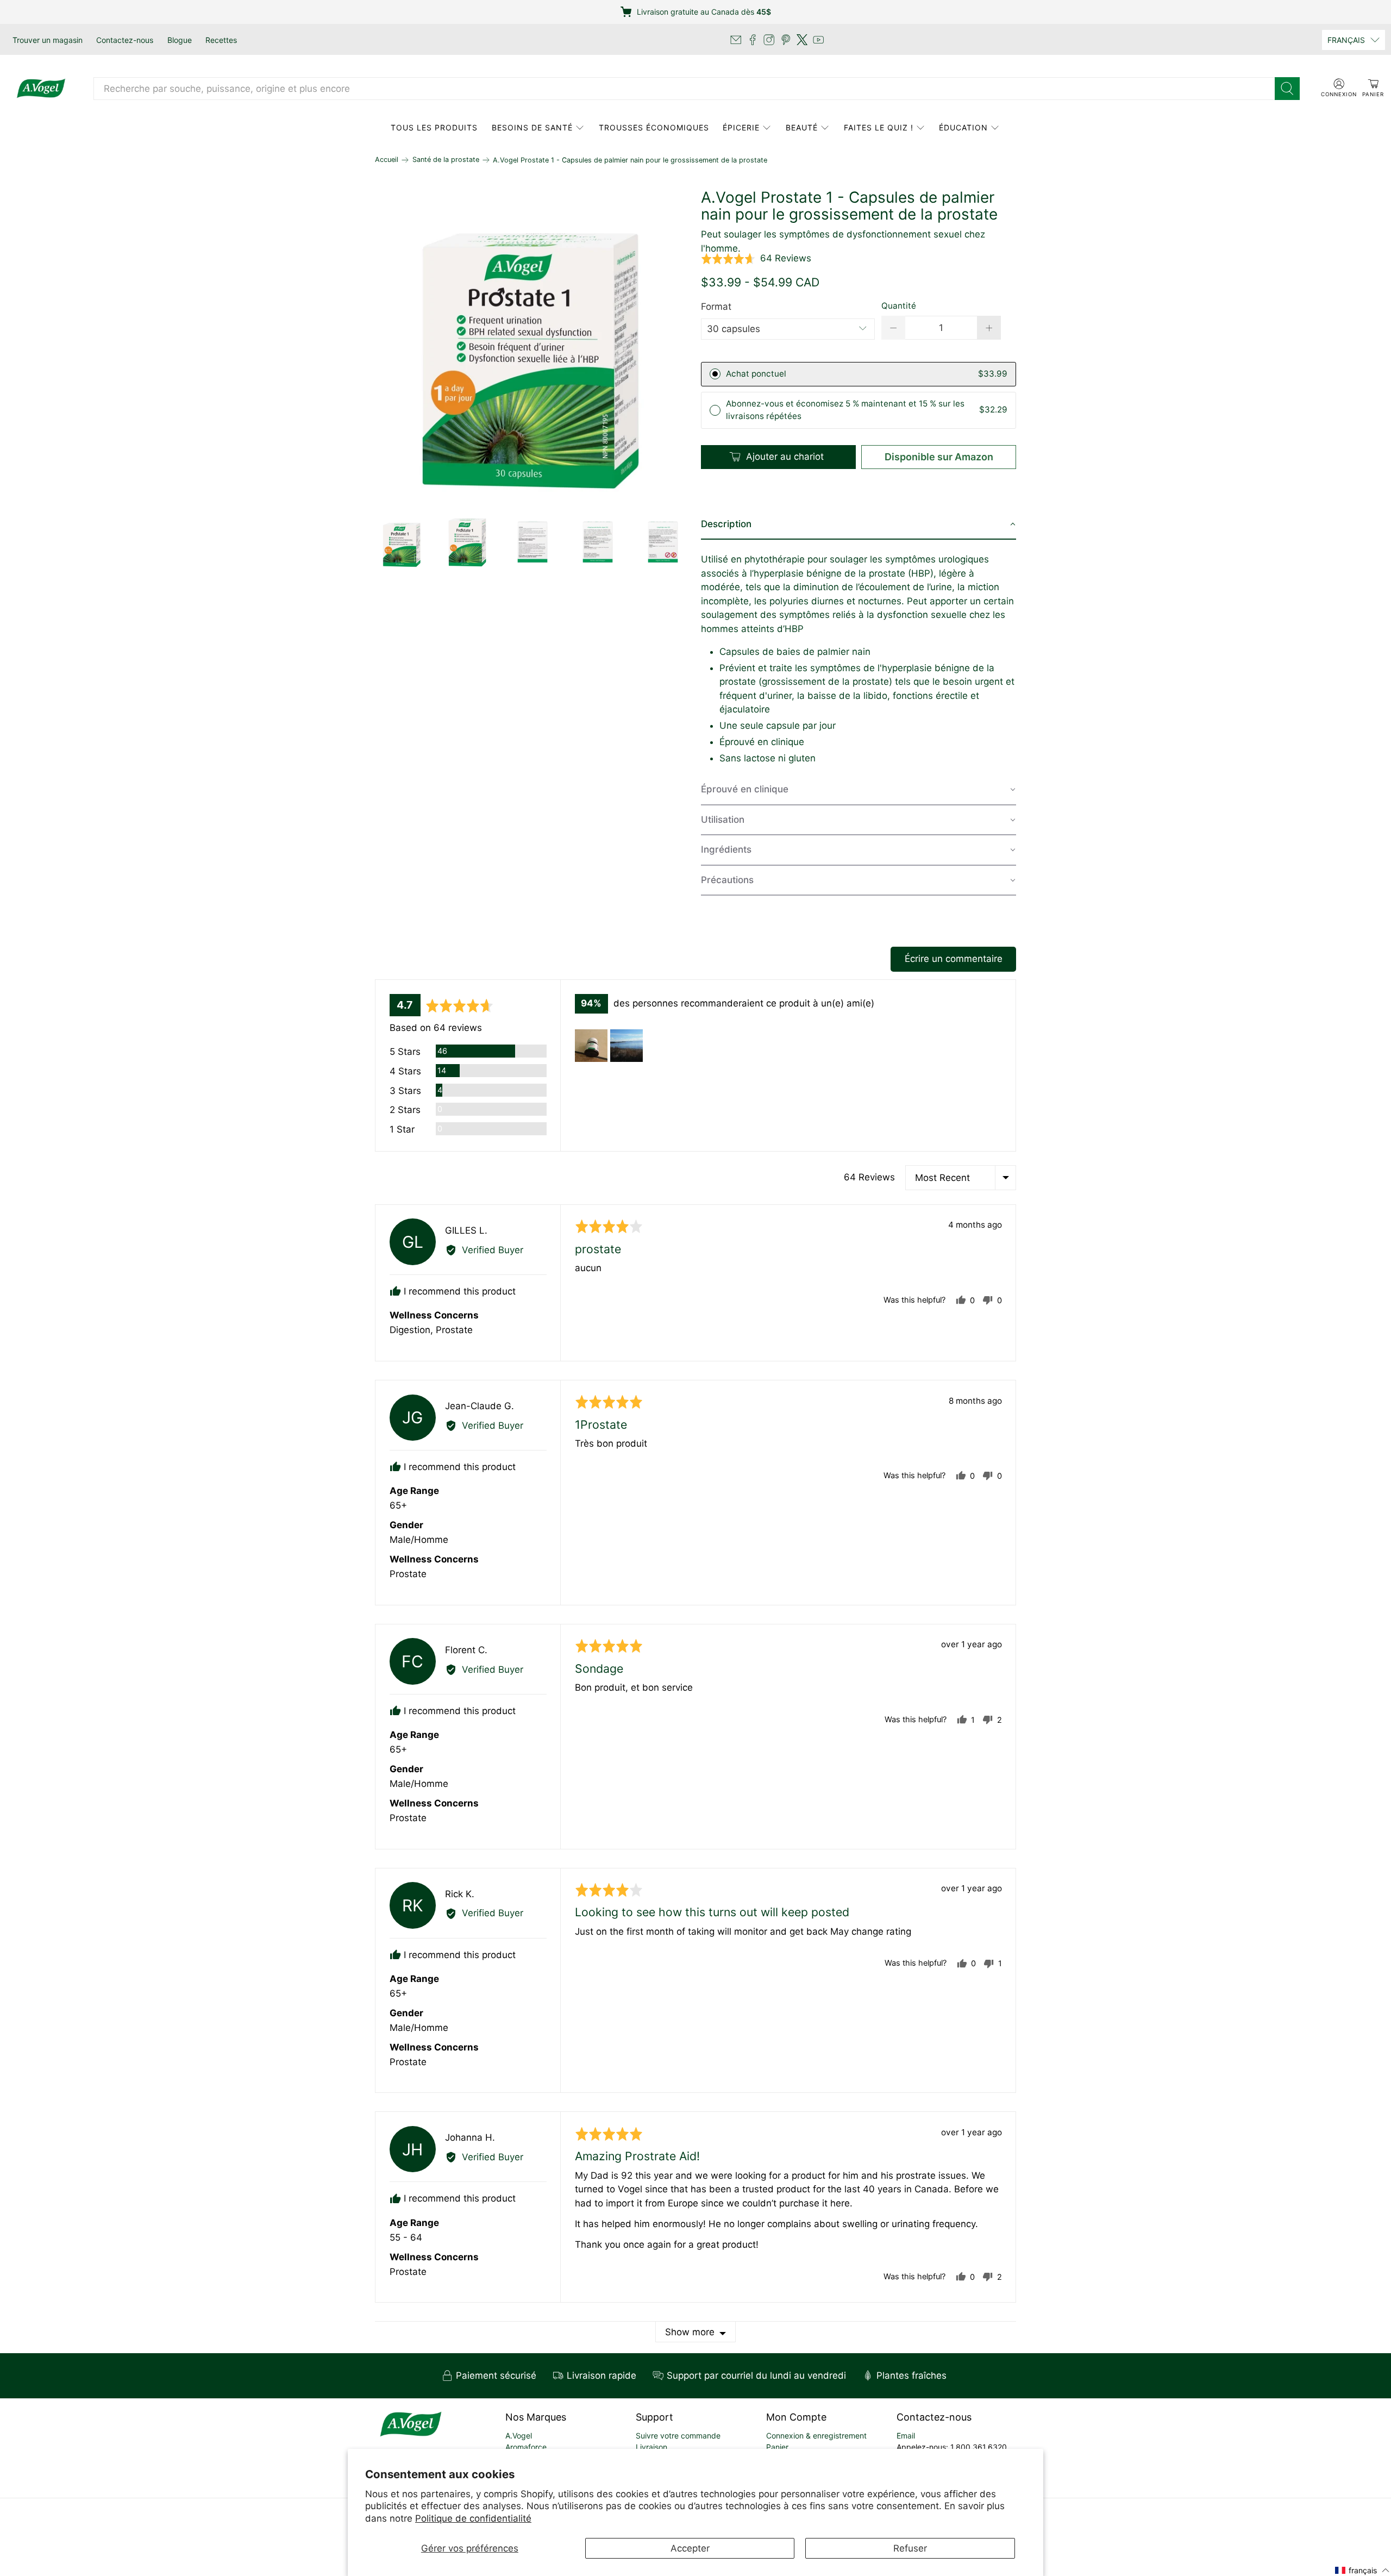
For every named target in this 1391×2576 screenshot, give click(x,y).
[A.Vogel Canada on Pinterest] (786, 40)
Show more (690, 2332)
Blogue (180, 40)
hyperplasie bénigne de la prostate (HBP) (844, 573)
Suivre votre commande (678, 2436)
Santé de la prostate (446, 160)
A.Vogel (519, 2436)
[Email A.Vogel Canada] (736, 40)
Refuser (910, 2548)
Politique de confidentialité (473, 2518)
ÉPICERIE (741, 127)
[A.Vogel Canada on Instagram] (769, 40)
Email (906, 2436)
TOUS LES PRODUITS (434, 127)
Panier (777, 2447)
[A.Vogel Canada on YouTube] (818, 40)
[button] (756, 259)
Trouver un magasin (48, 40)
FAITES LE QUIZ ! (879, 127)
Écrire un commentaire (954, 959)
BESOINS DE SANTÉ (532, 127)
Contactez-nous (125, 40)
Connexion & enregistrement (816, 2436)
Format (716, 307)
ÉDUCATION (963, 127)
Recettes (221, 40)
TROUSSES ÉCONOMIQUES (654, 127)
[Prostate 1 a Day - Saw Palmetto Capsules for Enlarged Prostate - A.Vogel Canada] (532, 347)
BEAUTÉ (802, 127)
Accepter (690, 2548)
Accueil (387, 160)
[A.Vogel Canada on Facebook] (753, 40)
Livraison (651, 2447)
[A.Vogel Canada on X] (802, 40)
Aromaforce (526, 2447)
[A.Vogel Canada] (41, 89)
